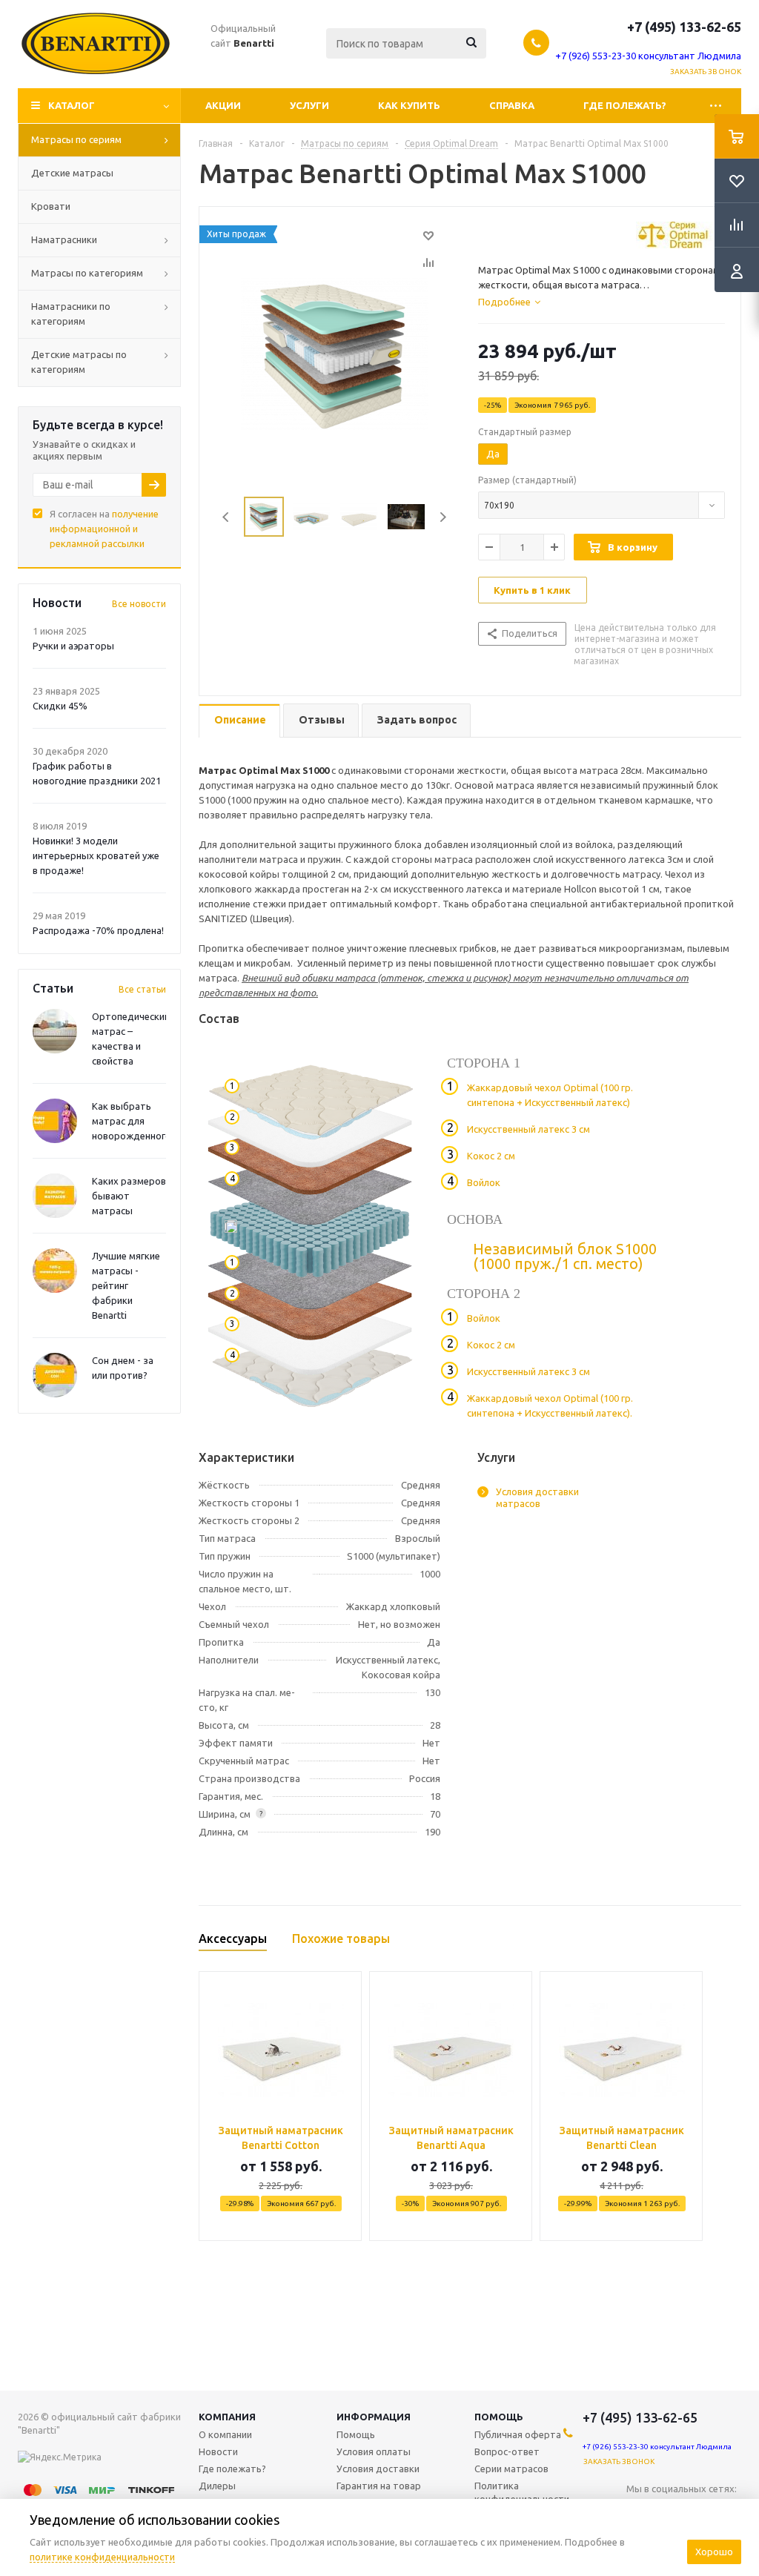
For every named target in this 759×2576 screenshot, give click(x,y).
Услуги (309, 105)
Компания (227, 2417)
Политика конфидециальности (522, 2492)
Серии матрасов (511, 2469)
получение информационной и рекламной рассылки (104, 529)
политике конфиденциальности (102, 2557)
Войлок (484, 1182)
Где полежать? (625, 105)
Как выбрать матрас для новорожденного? (134, 1121)
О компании (225, 2434)
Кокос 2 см (491, 1156)
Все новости (139, 604)
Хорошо (714, 2552)
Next (443, 517)
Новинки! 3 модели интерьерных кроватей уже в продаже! (96, 855)
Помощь (499, 2417)
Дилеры (217, 2486)
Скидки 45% (60, 706)
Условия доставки (378, 2469)
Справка (512, 105)
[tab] (509, 302)
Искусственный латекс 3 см (528, 1129)
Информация (374, 2417)
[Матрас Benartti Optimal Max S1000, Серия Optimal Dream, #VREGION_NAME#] (335, 353)
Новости (218, 2451)
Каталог (72, 105)
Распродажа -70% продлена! (98, 930)
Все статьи (142, 989)
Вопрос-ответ (507, 2451)
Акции (223, 105)
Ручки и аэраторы (73, 646)
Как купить (409, 105)
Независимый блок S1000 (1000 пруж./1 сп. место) (565, 1256)
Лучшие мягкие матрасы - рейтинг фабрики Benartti (126, 1285)
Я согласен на (104, 529)
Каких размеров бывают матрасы (129, 1196)
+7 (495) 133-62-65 (684, 27)
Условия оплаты (374, 2451)
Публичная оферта (518, 2434)
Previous (226, 517)
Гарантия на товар (379, 2486)
